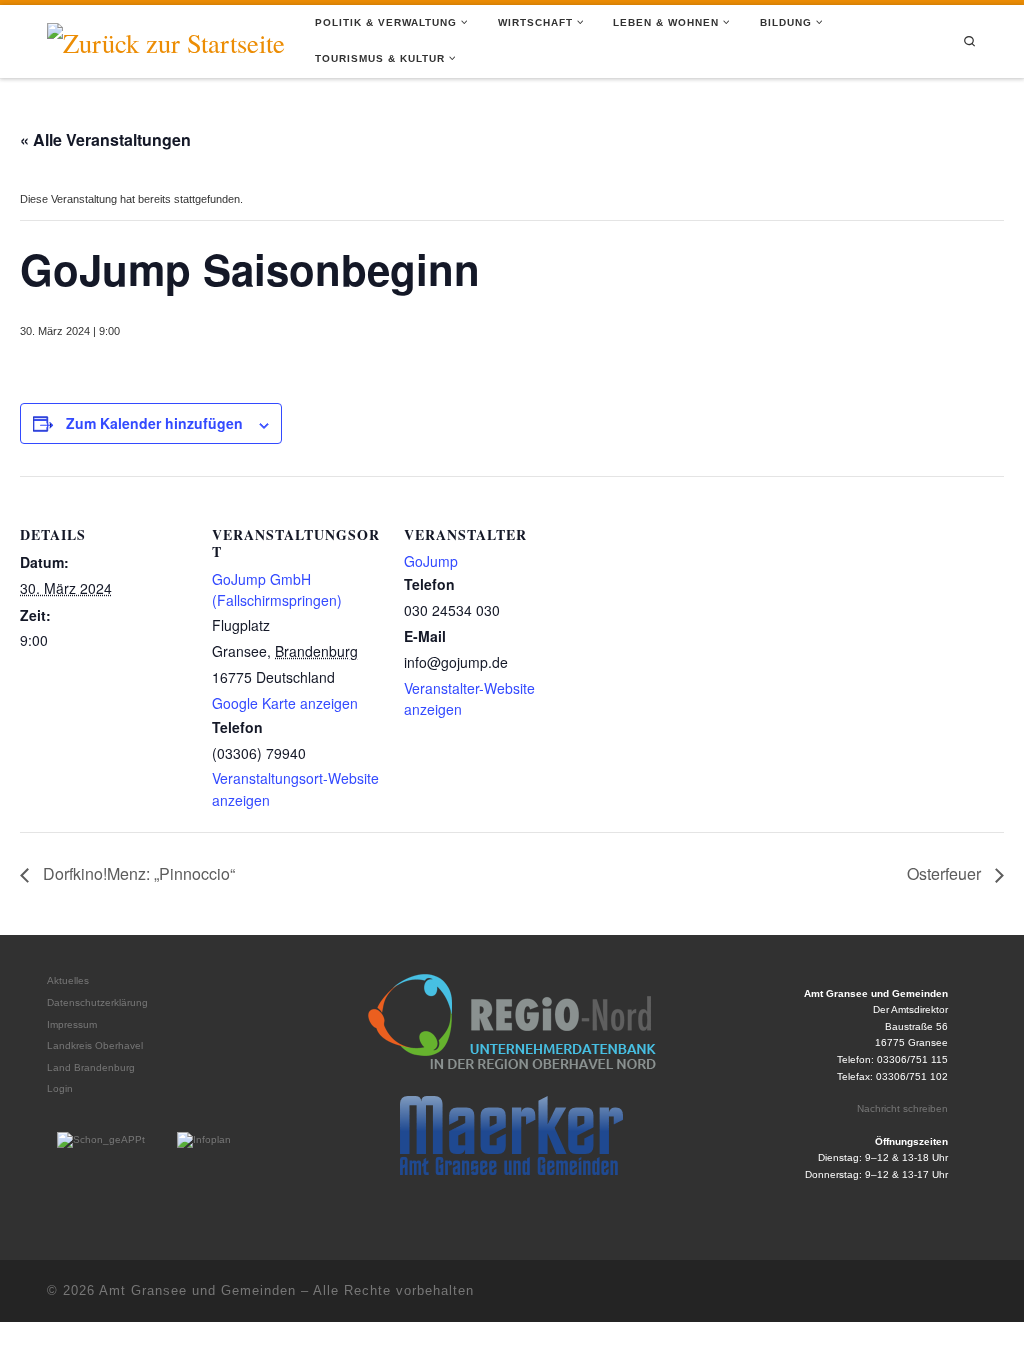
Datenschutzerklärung (97, 1002)
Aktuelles (68, 980)
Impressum (72, 1024)
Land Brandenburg (91, 1067)
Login (60, 1088)
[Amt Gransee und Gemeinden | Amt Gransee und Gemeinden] (166, 38)
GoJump (431, 561)
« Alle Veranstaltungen (105, 139)
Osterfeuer (946, 873)
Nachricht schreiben (902, 1108)
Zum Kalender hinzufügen (154, 423)
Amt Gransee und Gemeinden (197, 1290)
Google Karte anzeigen (285, 703)
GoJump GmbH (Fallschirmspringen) (277, 590)
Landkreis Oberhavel (95, 1045)
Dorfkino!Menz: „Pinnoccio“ (137, 873)
